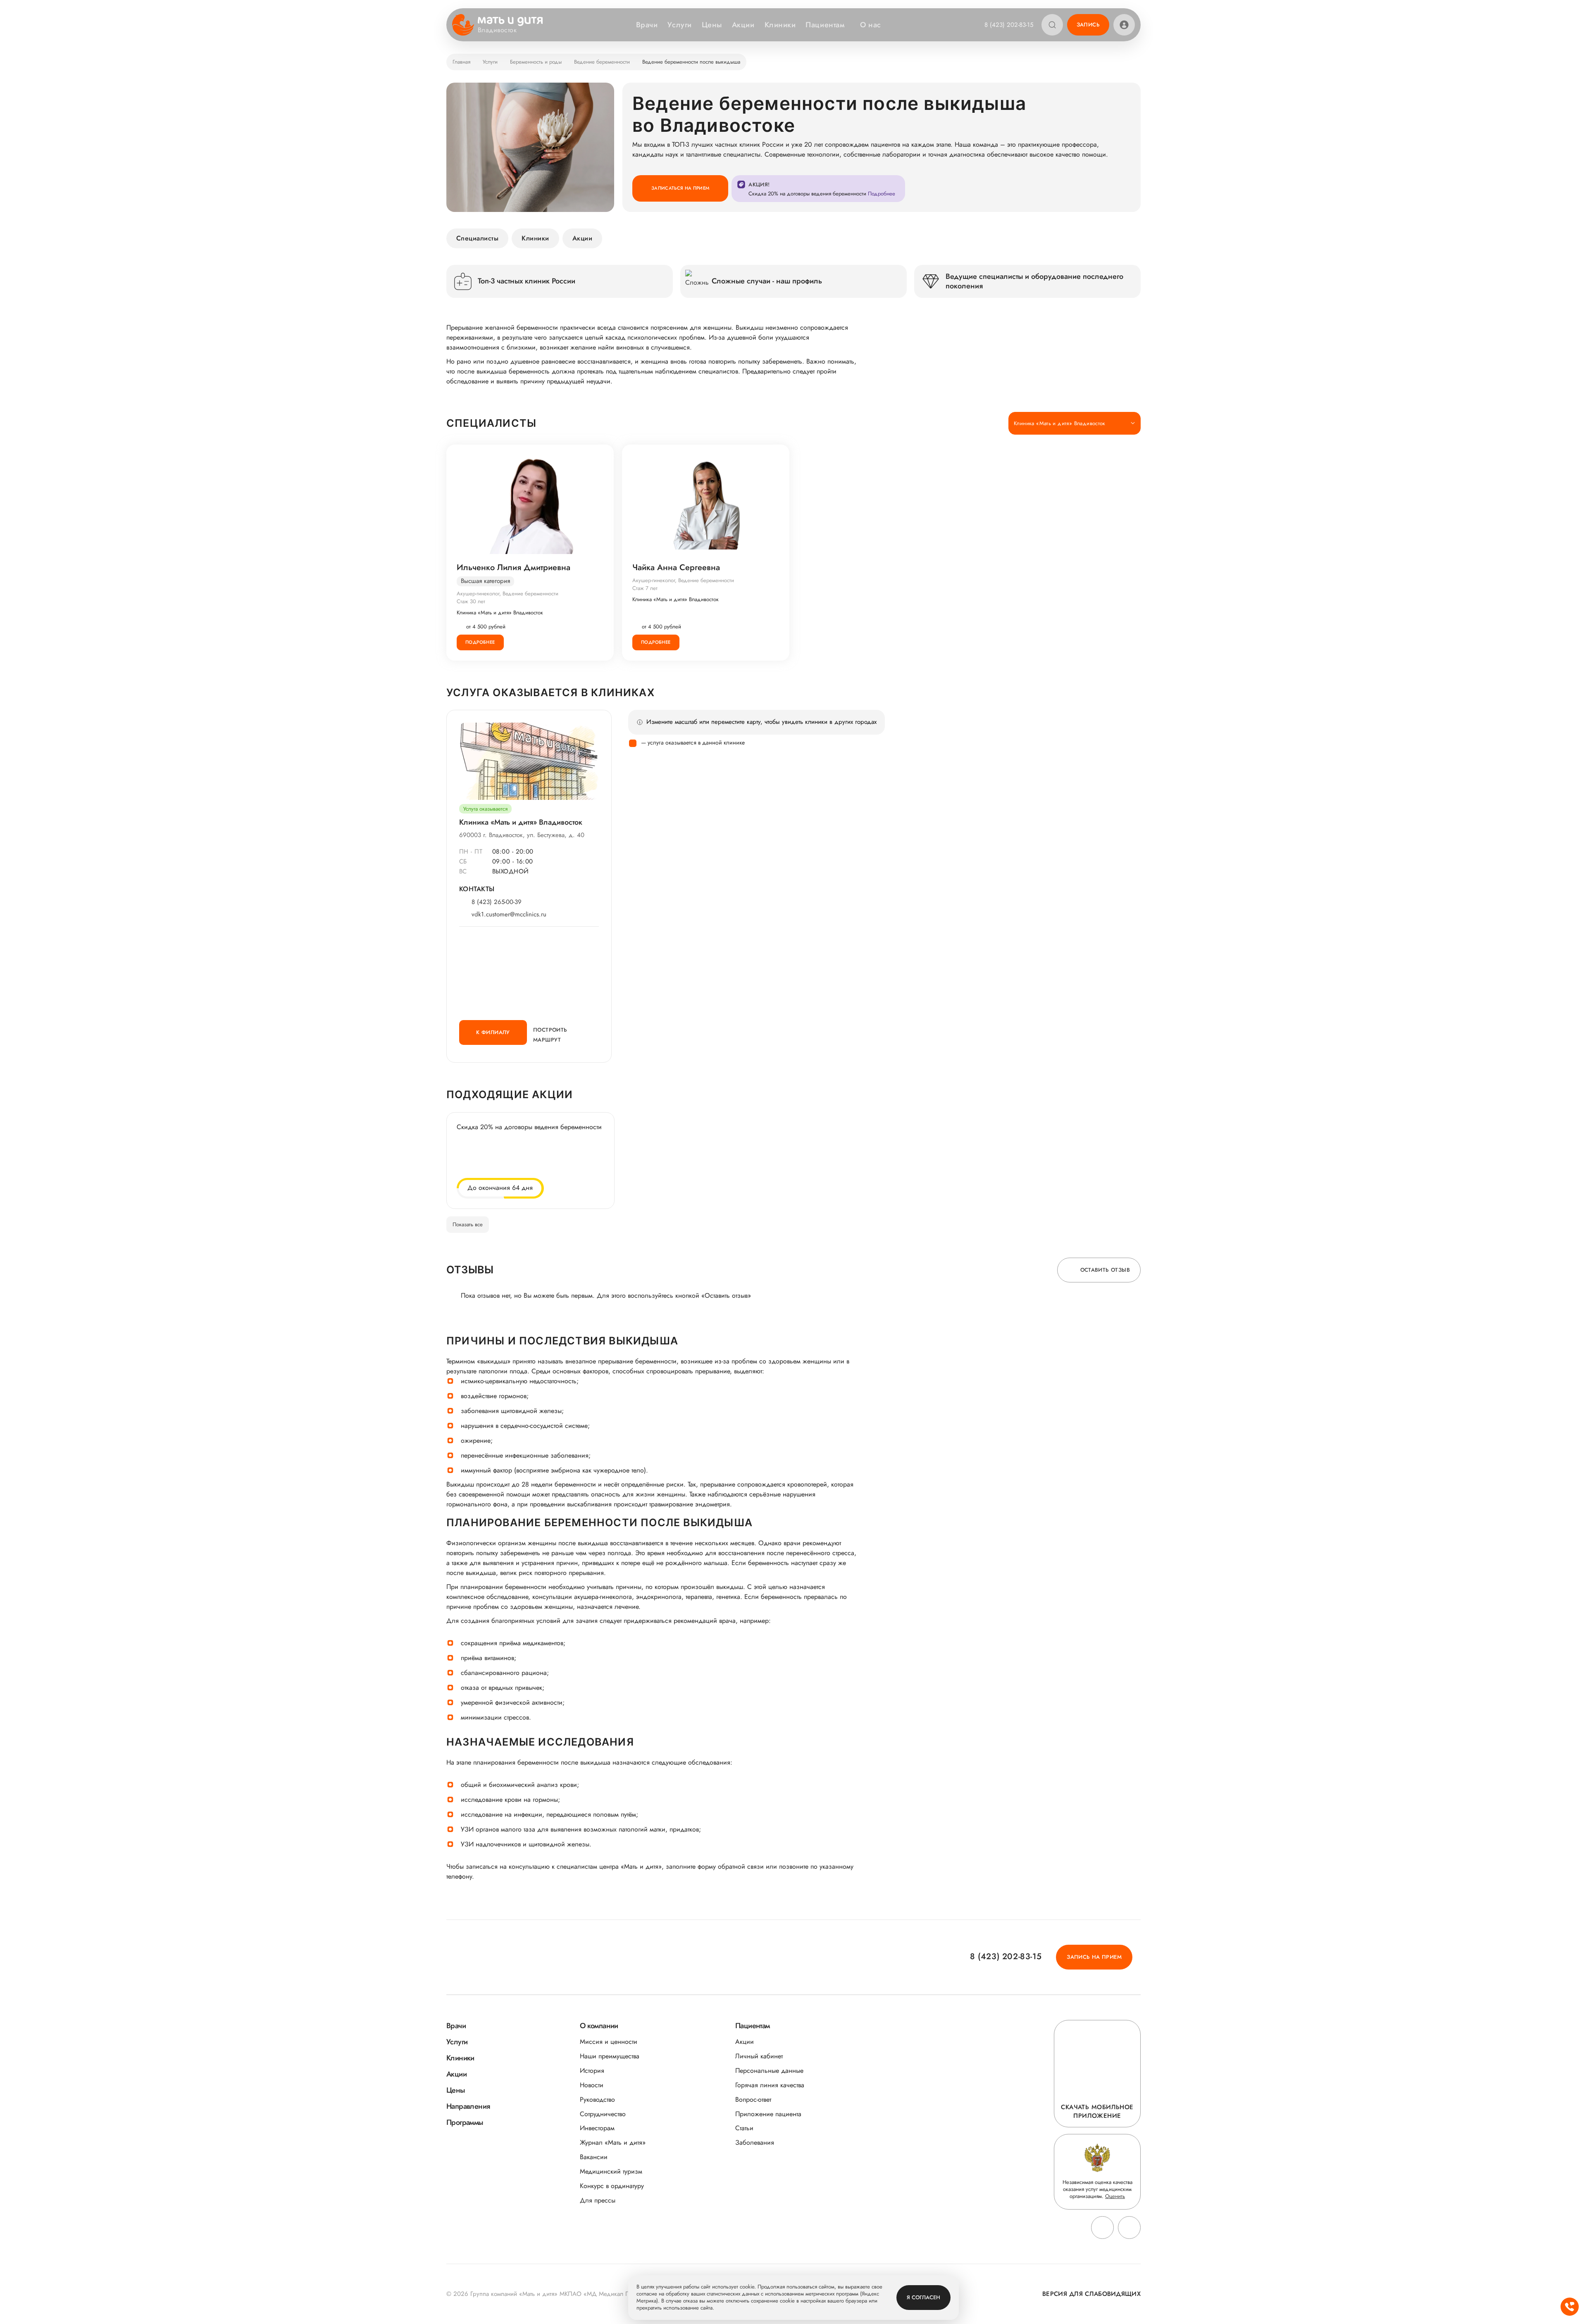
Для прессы (598, 2200)
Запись (1088, 25)
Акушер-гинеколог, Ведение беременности (508, 593)
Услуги (679, 25)
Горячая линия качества (770, 2085)
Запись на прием (1094, 1957)
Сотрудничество (603, 2114)
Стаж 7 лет (645, 588)
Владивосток (497, 30)
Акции (743, 25)
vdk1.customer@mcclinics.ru (509, 915)
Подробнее (480, 642)
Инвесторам (597, 2128)
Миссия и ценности (609, 2042)
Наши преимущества (610, 2056)
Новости (592, 2085)
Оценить (1115, 2196)
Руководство (597, 2099)
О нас (871, 25)
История (592, 2071)
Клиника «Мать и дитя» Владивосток (500, 613)
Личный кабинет (759, 2056)
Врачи (647, 25)
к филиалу (493, 1032)
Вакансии (594, 2157)
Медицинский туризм (611, 2171)
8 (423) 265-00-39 (497, 902)
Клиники (780, 25)
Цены (712, 25)
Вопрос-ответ (753, 2099)
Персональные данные (769, 2071)
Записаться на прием (680, 188)
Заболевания (755, 2142)
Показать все (468, 1224)
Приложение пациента (768, 2114)
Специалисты (477, 238)
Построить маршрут (550, 1035)
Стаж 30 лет (471, 601)
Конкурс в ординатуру (612, 2186)
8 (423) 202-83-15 (1009, 25)
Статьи (744, 2128)
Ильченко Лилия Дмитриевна (514, 568)
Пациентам (825, 25)
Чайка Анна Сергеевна (676, 568)
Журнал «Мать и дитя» (613, 2142)
